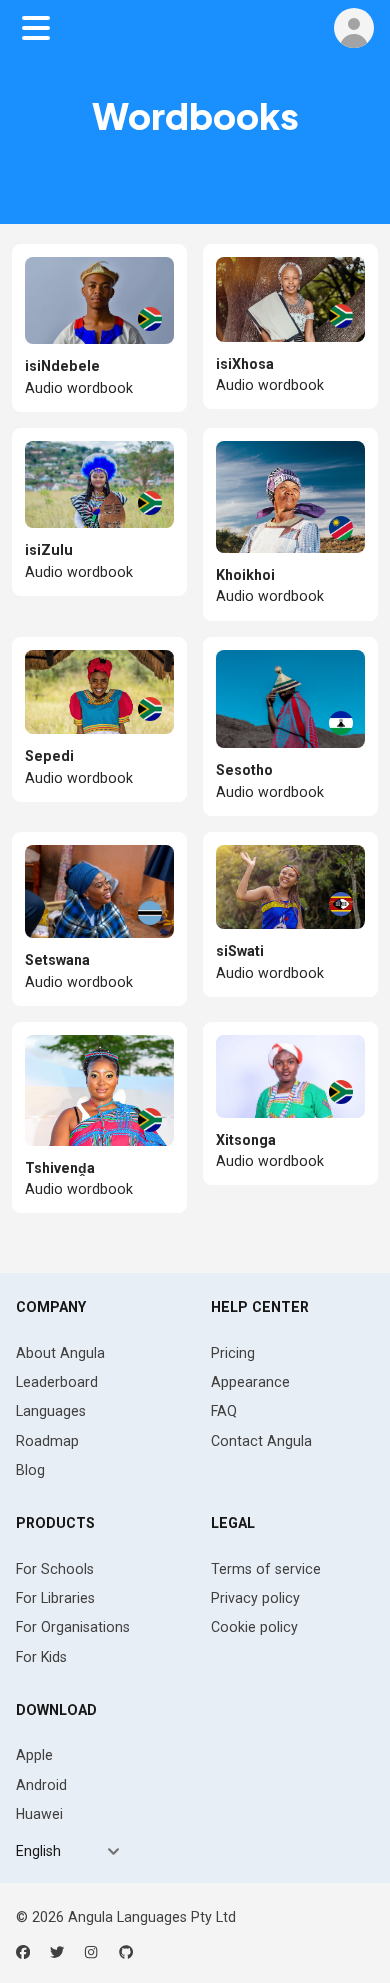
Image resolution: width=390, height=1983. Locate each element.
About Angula (60, 1353)
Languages (51, 1411)
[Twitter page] (57, 1952)
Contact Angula (261, 1441)
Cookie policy (254, 1627)
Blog (30, 1470)
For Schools (55, 1569)
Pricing (233, 1353)
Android (41, 1785)
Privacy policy (255, 1598)
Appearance (250, 1382)
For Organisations (73, 1627)
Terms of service (266, 1569)
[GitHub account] (126, 1952)
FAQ (224, 1411)
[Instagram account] (91, 1952)
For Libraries (55, 1598)
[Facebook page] (23, 1952)
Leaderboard (57, 1382)
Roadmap (47, 1441)
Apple (34, 1755)
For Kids (41, 1657)
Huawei (39, 1814)
